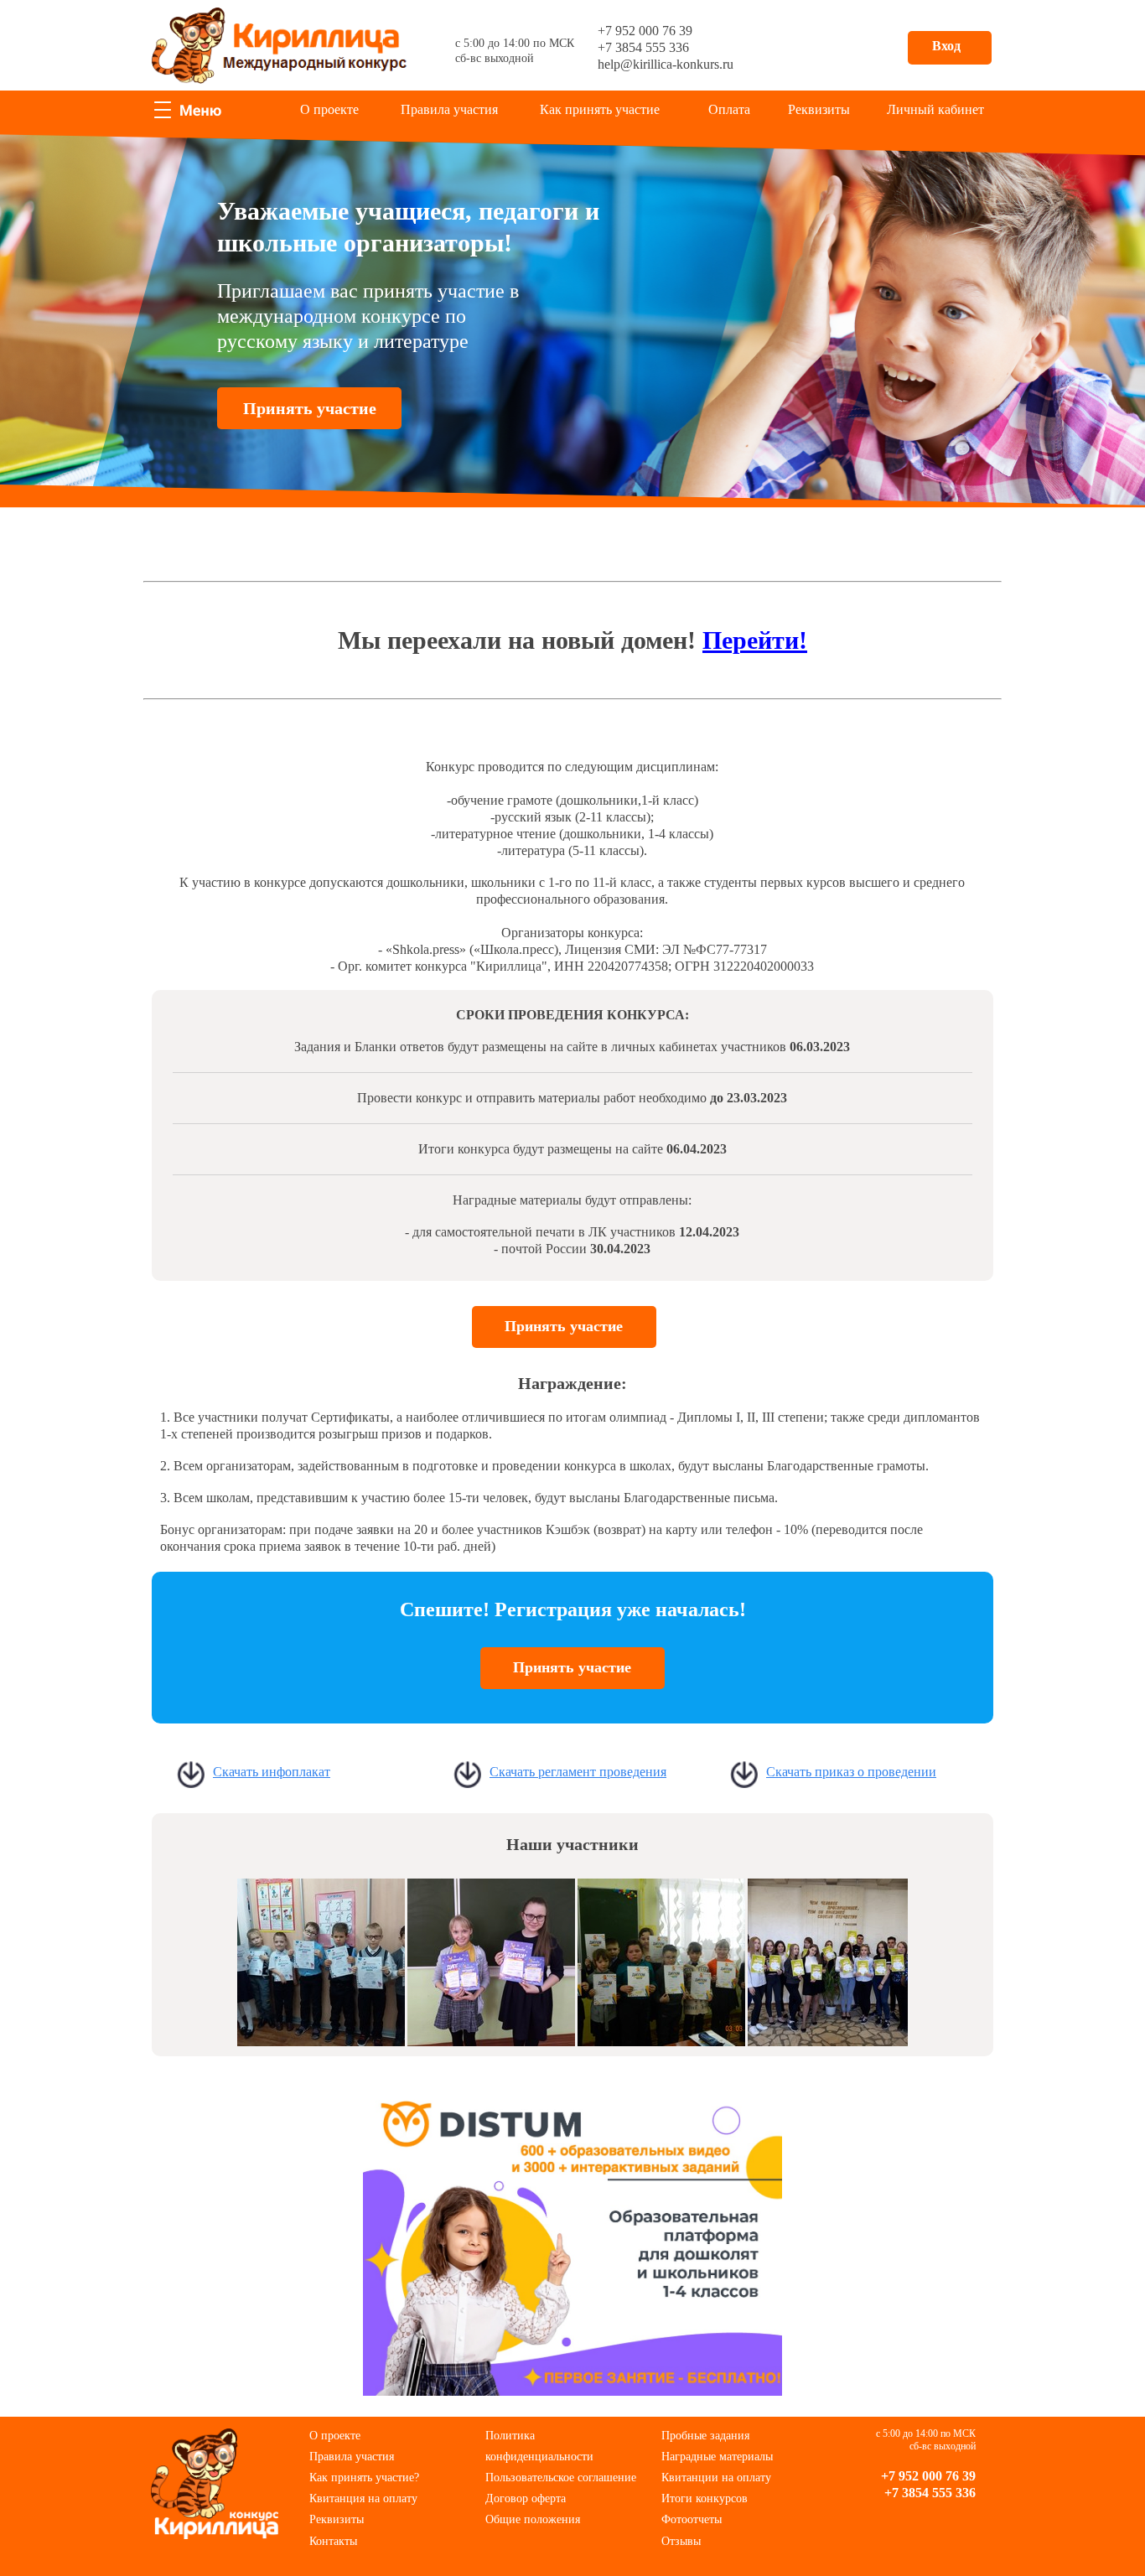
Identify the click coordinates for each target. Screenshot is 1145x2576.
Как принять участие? (364, 2478)
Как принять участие (600, 109)
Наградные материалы (717, 2457)
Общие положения (533, 2519)
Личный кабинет (935, 109)
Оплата (729, 109)
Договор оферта (526, 2498)
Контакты (333, 2541)
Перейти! (755, 640)
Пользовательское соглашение (561, 2478)
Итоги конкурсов (705, 2498)
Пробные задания (705, 2436)
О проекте (329, 109)
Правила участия (449, 109)
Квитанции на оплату (716, 2478)
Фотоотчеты (692, 2519)
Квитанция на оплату (363, 2498)
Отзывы (681, 2541)
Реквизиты (819, 109)
